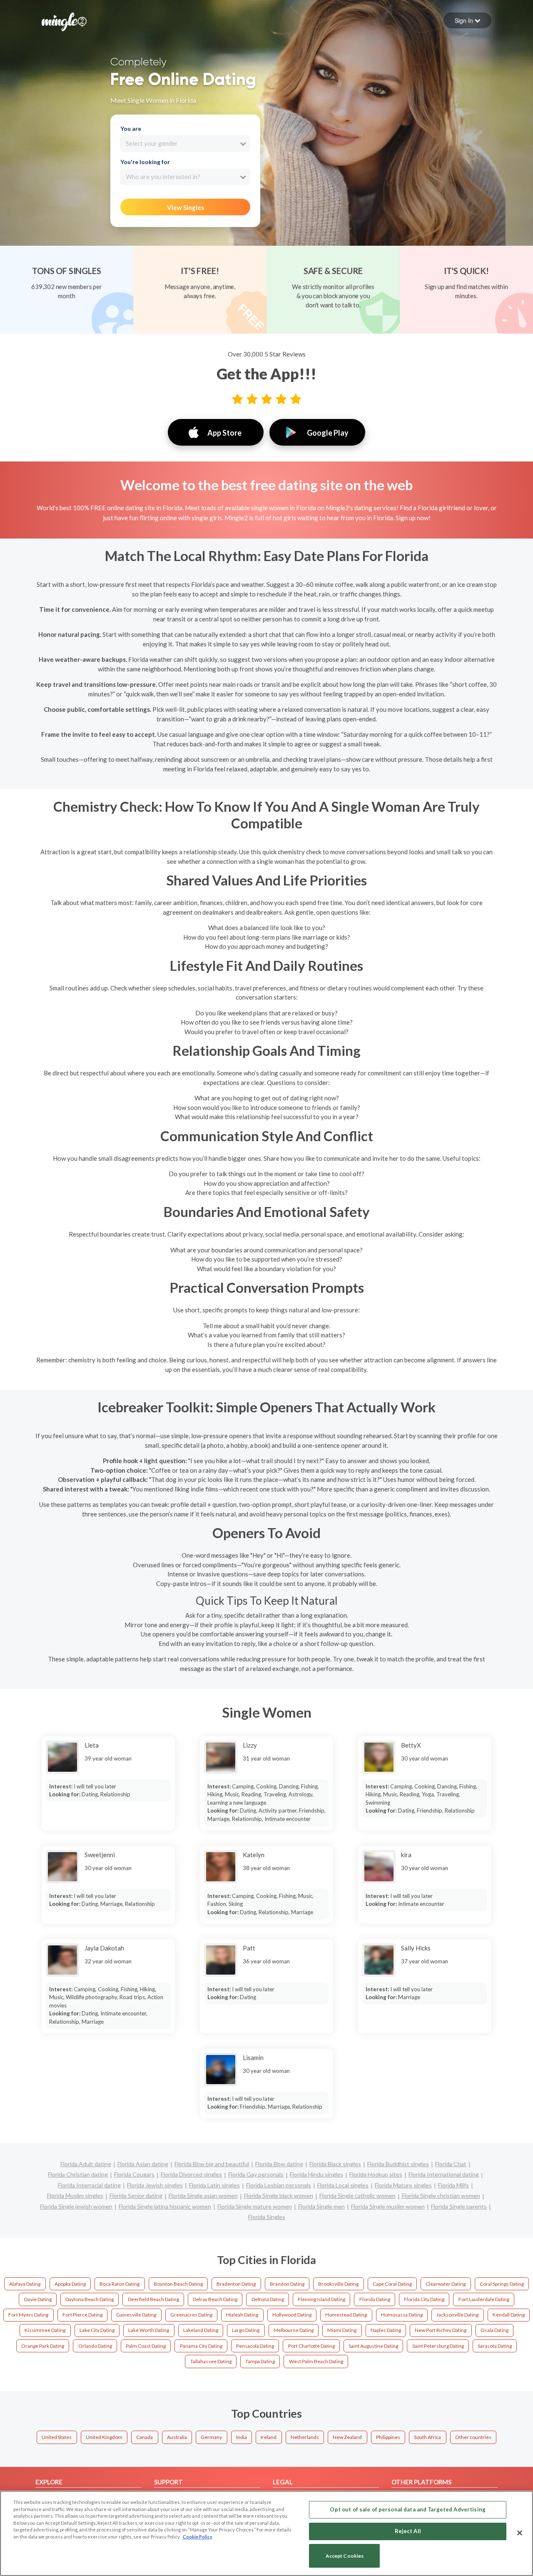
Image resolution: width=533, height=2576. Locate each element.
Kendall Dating (509, 2315)
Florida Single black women (279, 2196)
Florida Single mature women (255, 2206)
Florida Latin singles (214, 2185)
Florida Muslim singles (75, 2196)
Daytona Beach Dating (90, 2299)
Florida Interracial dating (89, 2185)
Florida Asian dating (143, 2164)
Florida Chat (451, 2164)
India (242, 2437)
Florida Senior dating (136, 2196)
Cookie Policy (198, 2537)
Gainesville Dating (136, 2315)
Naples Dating (386, 2330)
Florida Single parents (459, 2206)
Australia (177, 2437)
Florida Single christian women (441, 2196)
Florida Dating (375, 2299)
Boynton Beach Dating (178, 2284)
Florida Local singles (343, 2185)
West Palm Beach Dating (316, 2361)
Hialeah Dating (242, 2315)
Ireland (269, 2437)
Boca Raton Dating (120, 2284)
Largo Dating (246, 2330)
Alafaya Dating (25, 2284)
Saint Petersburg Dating (438, 2346)
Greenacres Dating (191, 2315)
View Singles (186, 207)
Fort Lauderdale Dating (484, 2299)
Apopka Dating (70, 2284)
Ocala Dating (494, 2330)
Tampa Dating (260, 2361)
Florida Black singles (335, 2164)
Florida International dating (444, 2174)
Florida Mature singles (403, 2185)
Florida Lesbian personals (279, 2185)
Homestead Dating (346, 2315)
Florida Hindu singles (316, 2174)
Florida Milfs (453, 2185)
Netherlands (305, 2437)
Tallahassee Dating (211, 2361)
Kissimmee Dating (45, 2330)
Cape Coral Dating (392, 2284)
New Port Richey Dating (441, 2330)
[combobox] (185, 144)
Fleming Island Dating (321, 2299)
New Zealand (347, 2437)
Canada (144, 2437)
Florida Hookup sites (376, 2174)
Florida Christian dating (78, 2174)
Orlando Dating (95, 2346)
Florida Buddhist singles (398, 2164)
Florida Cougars (134, 2174)
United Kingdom (104, 2437)
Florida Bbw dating (279, 2164)
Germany (211, 2437)
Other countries (473, 2437)
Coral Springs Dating (502, 2284)
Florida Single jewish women (76, 2206)
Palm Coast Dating (146, 2346)
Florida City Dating (424, 2299)
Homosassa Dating (402, 2315)
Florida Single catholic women (357, 2196)
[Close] (520, 2533)
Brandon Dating (287, 2284)
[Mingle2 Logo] (64, 21)
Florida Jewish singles (155, 2185)
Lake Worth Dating (149, 2330)
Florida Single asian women (203, 2196)
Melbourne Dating (294, 2330)
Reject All (408, 2531)
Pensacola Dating (255, 2346)
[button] (467, 20)
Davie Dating (38, 2299)
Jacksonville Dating (457, 2315)
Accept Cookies (345, 2556)
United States (57, 2437)
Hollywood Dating (292, 2315)
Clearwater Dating (446, 2284)
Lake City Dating (97, 2330)
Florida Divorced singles (191, 2174)
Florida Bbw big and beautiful (212, 2164)
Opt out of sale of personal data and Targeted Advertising (407, 2509)
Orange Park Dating (43, 2346)
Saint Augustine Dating (373, 2346)
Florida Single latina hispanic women (165, 2206)
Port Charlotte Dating (311, 2346)
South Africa (427, 2437)
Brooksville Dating (338, 2284)
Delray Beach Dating (215, 2299)
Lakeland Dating (201, 2330)
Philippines (388, 2437)
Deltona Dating (268, 2299)
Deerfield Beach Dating (153, 2299)
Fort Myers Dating (28, 2315)
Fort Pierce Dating (82, 2315)
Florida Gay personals (256, 2174)
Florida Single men (321, 2206)
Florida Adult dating (86, 2164)
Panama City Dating (201, 2346)
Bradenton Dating (236, 2284)
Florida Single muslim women (388, 2206)
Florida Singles (267, 2217)
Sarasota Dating (495, 2346)
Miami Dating (342, 2330)
